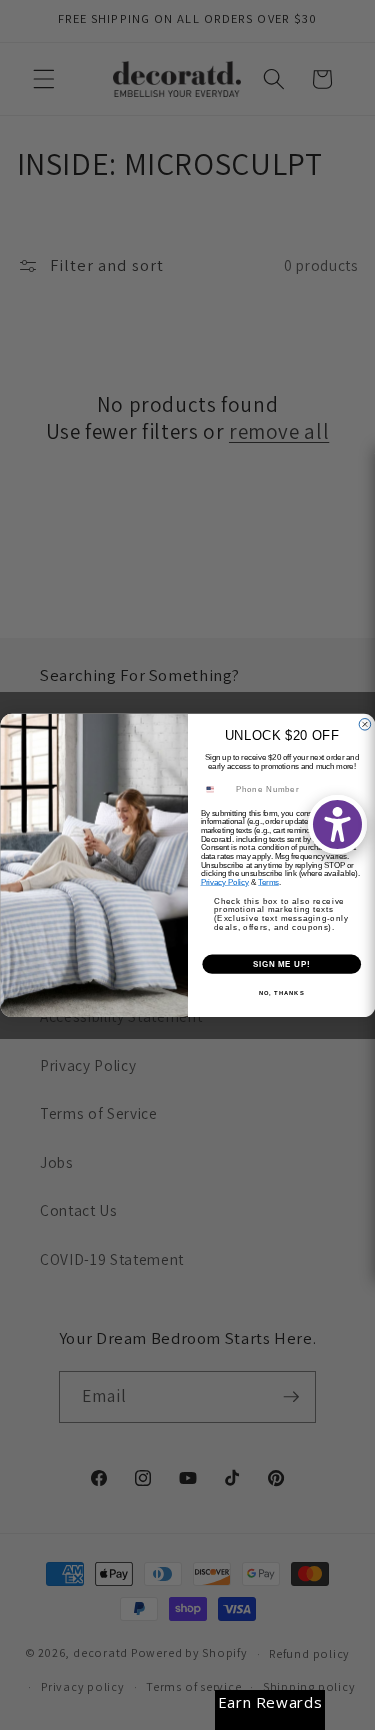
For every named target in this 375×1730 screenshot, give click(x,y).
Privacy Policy (224, 882)
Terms (268, 882)
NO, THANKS (281, 992)
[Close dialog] (365, 724)
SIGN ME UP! (281, 963)
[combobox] (215, 789)
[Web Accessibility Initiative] (337, 824)
